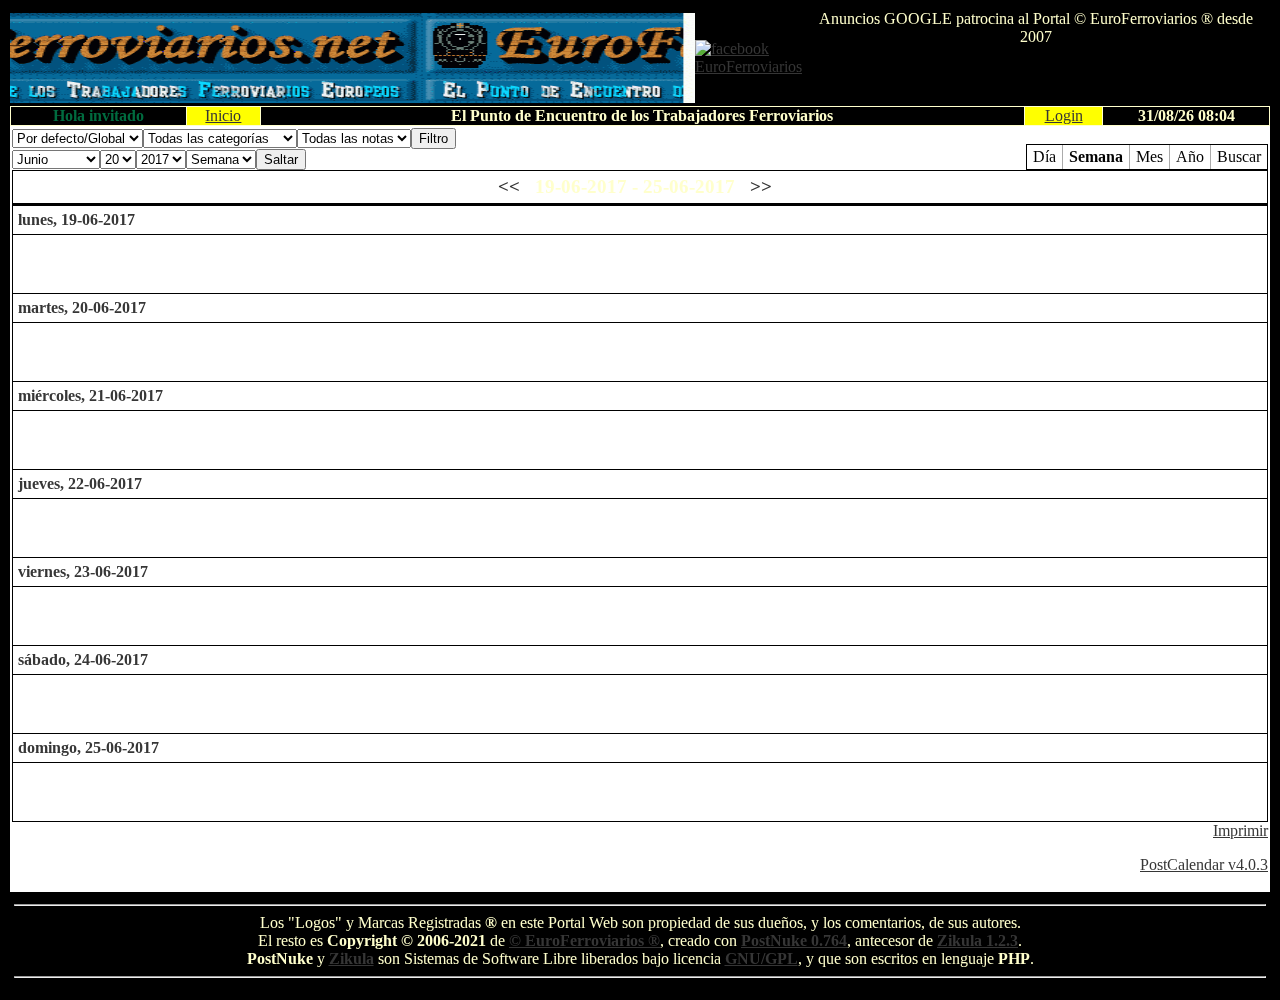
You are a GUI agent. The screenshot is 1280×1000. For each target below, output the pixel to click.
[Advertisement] (1036, 76)
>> (761, 186)
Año (1190, 156)
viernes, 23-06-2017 (83, 571)
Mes (1149, 156)
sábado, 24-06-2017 (83, 659)
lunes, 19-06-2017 (76, 219)
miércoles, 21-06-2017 (90, 395)
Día (1044, 156)
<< (509, 186)
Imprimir (1240, 830)
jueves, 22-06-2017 (80, 483)
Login (1064, 115)
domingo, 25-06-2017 (88, 747)
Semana (1096, 156)
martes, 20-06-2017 (82, 307)
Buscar (1239, 156)
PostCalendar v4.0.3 (1204, 864)
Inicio (223, 115)
